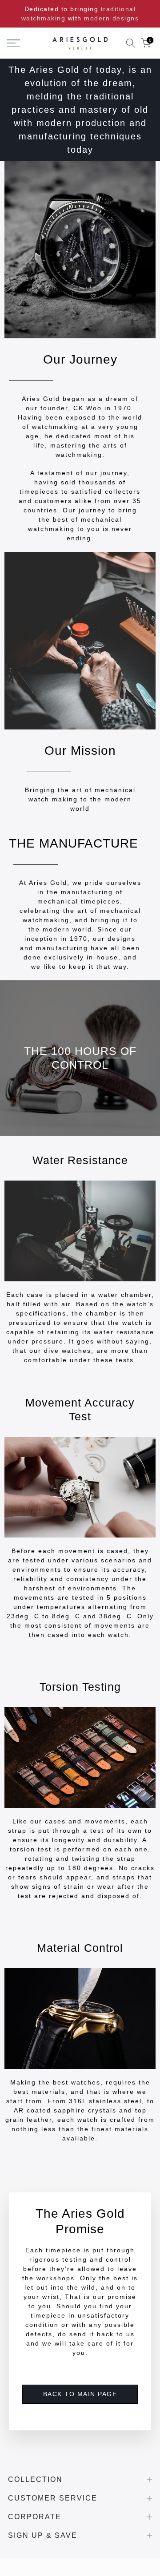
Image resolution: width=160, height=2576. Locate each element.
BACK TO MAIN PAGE (80, 2394)
